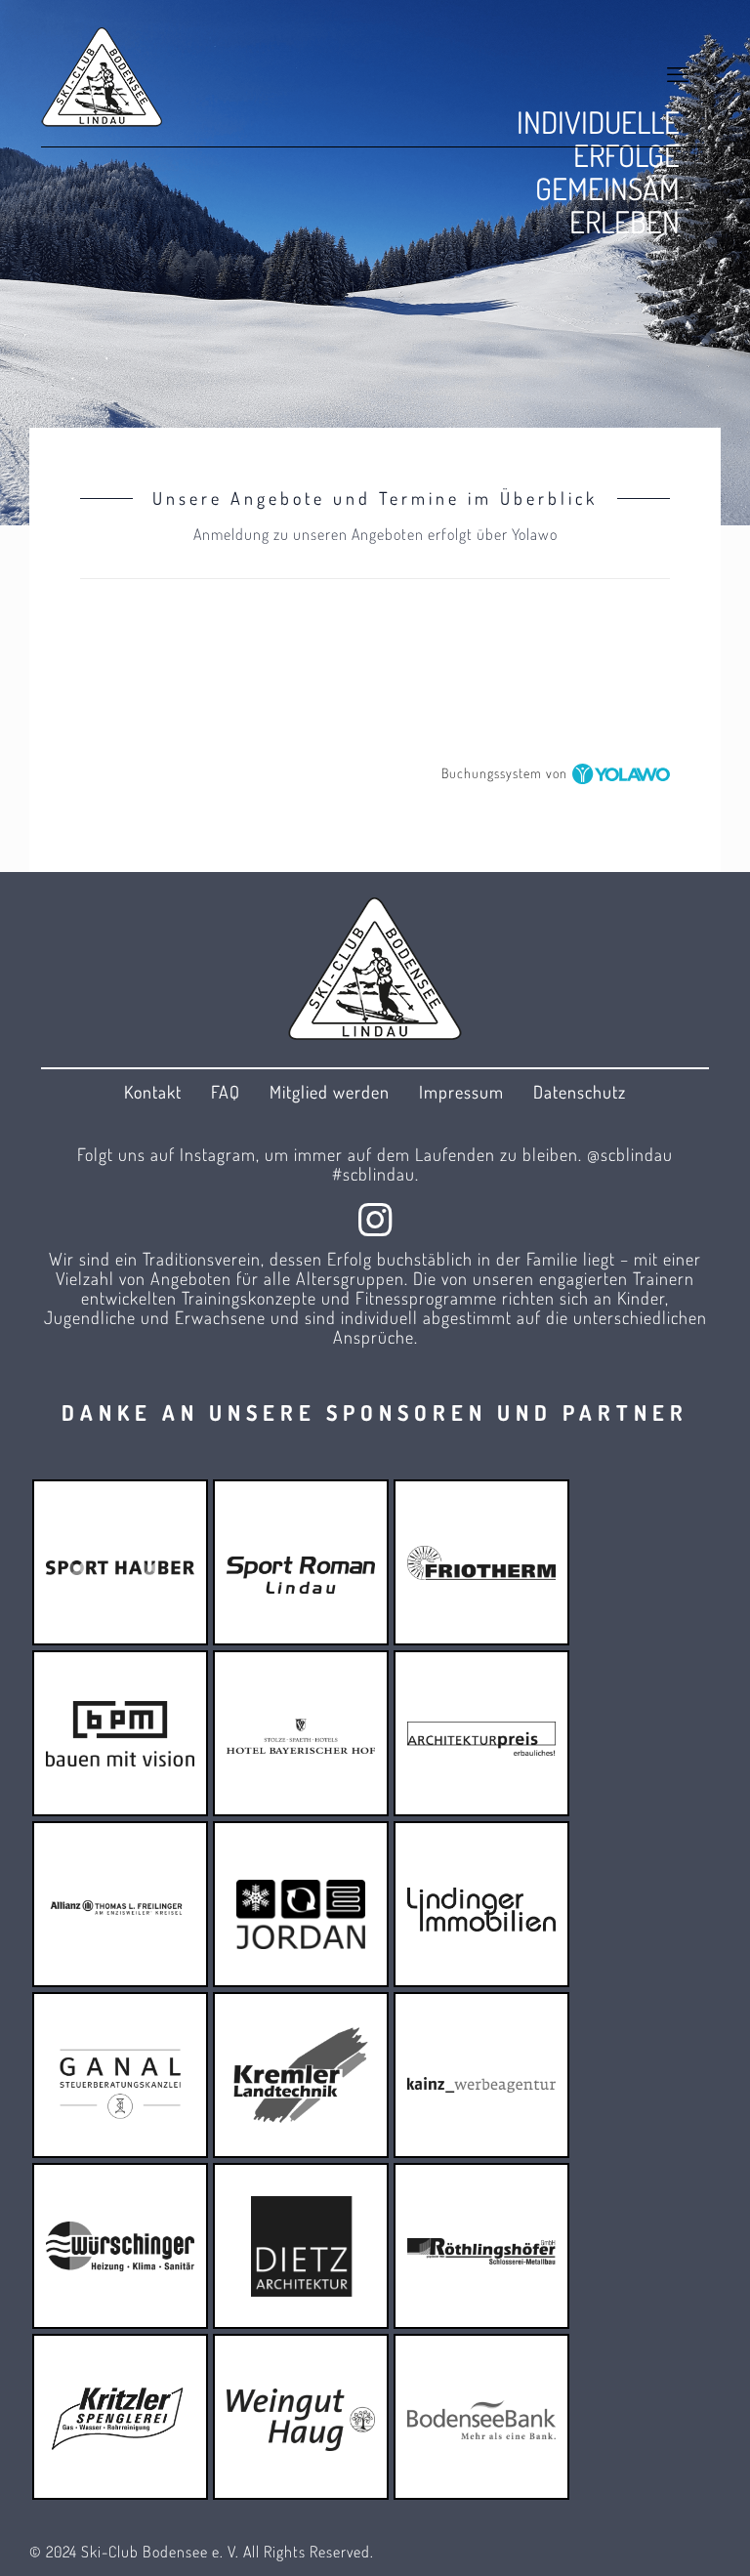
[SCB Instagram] (375, 1219)
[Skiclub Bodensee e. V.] (102, 73)
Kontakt (153, 1092)
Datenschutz (580, 1092)
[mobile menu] (678, 73)
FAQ (226, 1092)
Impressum (461, 1092)
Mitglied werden (330, 1092)
